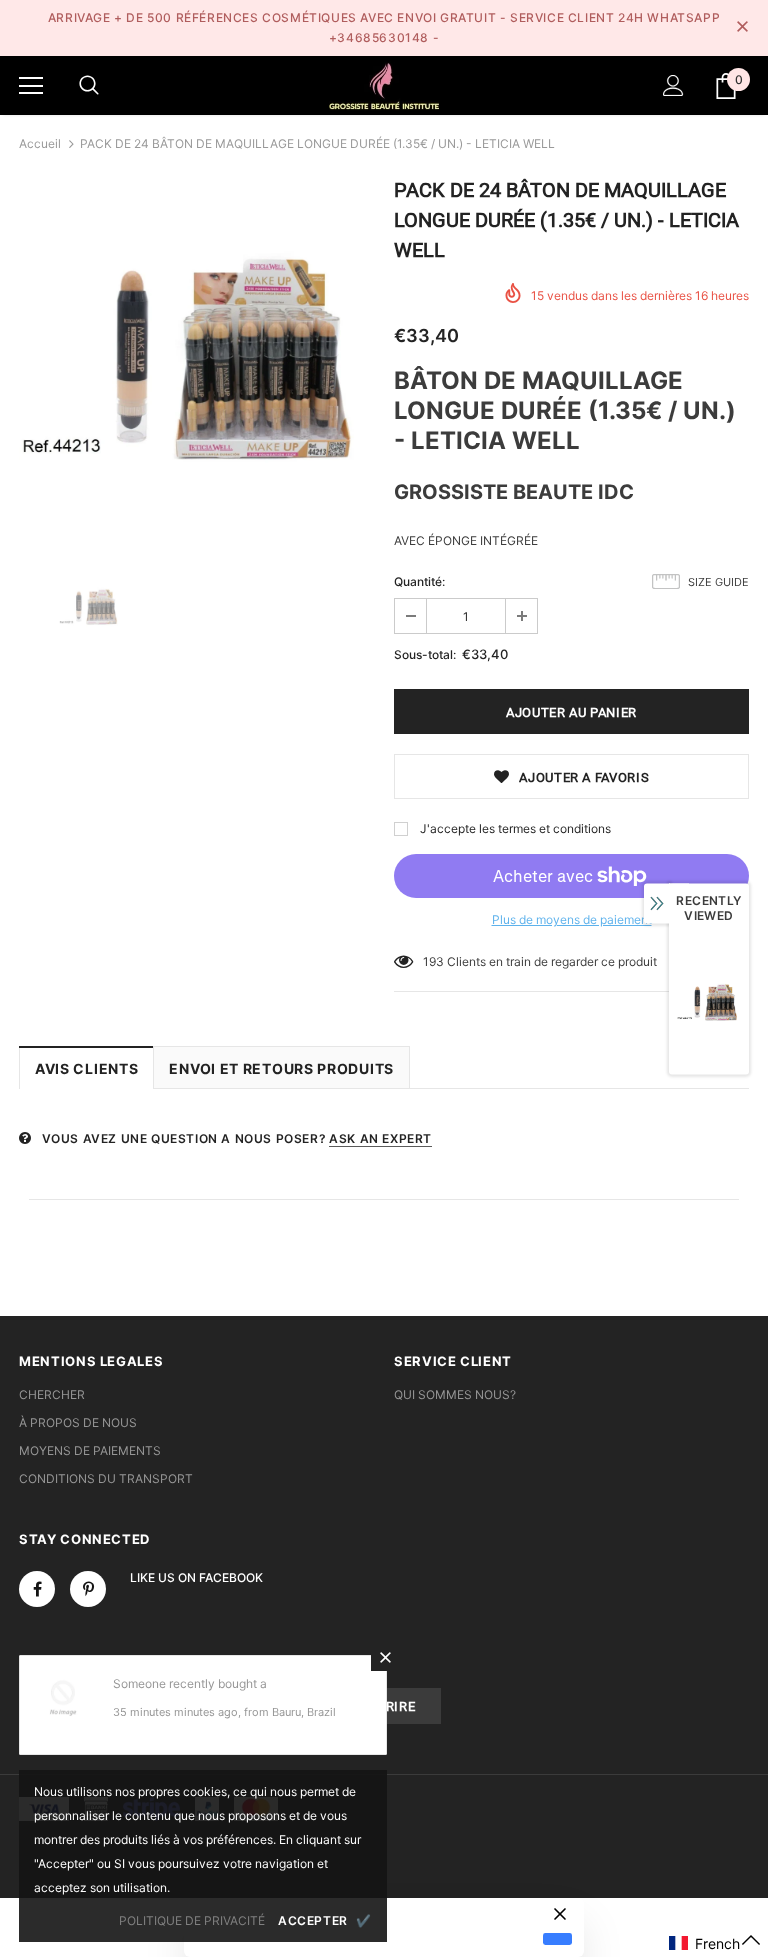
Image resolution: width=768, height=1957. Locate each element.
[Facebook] (37, 1589)
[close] (742, 28)
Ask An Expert (380, 1138)
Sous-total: (425, 654)
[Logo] (384, 84)
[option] (196, 359)
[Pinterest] (88, 1589)
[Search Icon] (89, 86)
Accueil (40, 143)
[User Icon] (673, 85)
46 (430, 961)
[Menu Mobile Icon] (31, 86)
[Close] (385, 1657)
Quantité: (419, 581)
